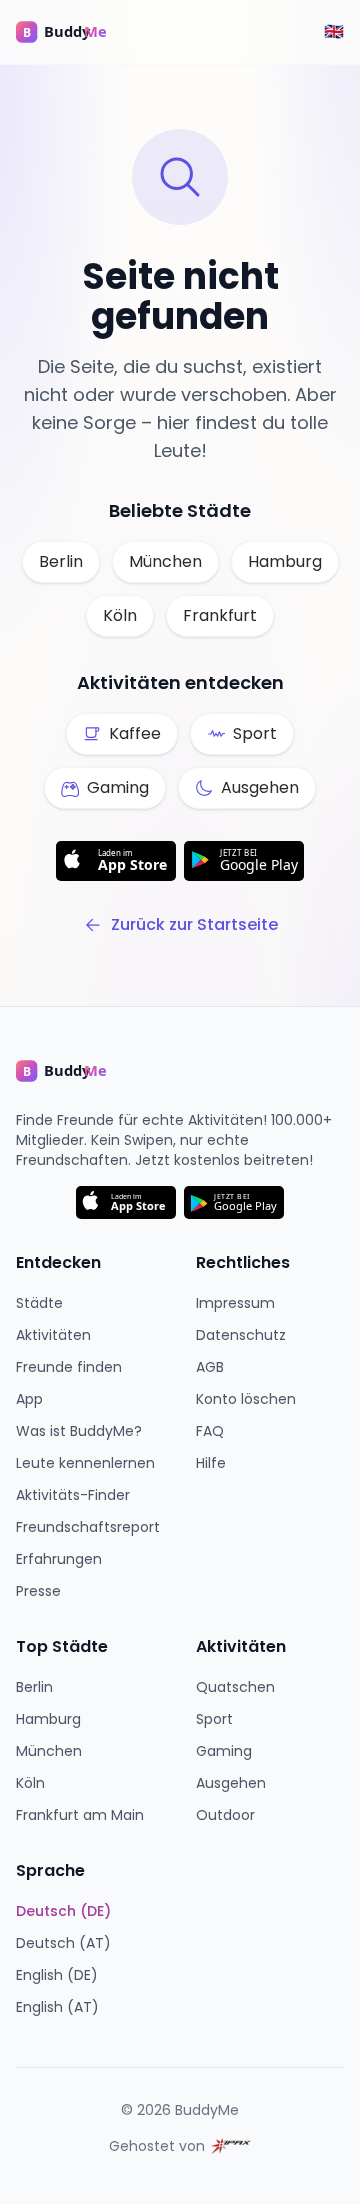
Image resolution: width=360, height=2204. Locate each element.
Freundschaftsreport (88, 1527)
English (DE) (57, 1975)
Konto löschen (246, 1399)
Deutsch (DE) (63, 1911)
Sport (214, 1719)
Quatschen (235, 1687)
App (29, 1399)
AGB (210, 1367)
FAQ (210, 1431)
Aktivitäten (53, 1335)
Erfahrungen (59, 1559)
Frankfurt (220, 615)
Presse (38, 1591)
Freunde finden (69, 1367)
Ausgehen (231, 1783)
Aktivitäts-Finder (73, 1495)
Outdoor (225, 1815)
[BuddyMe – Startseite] (76, 32)
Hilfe (211, 1463)
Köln (120, 615)
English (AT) (57, 2007)
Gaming (224, 1751)
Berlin (61, 561)
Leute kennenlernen (85, 1463)
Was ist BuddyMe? (79, 1431)
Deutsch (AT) (63, 1943)
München (165, 561)
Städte (39, 1303)
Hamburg (285, 561)
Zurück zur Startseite (194, 924)
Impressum (235, 1303)
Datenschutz (241, 1335)
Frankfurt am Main (80, 1815)
